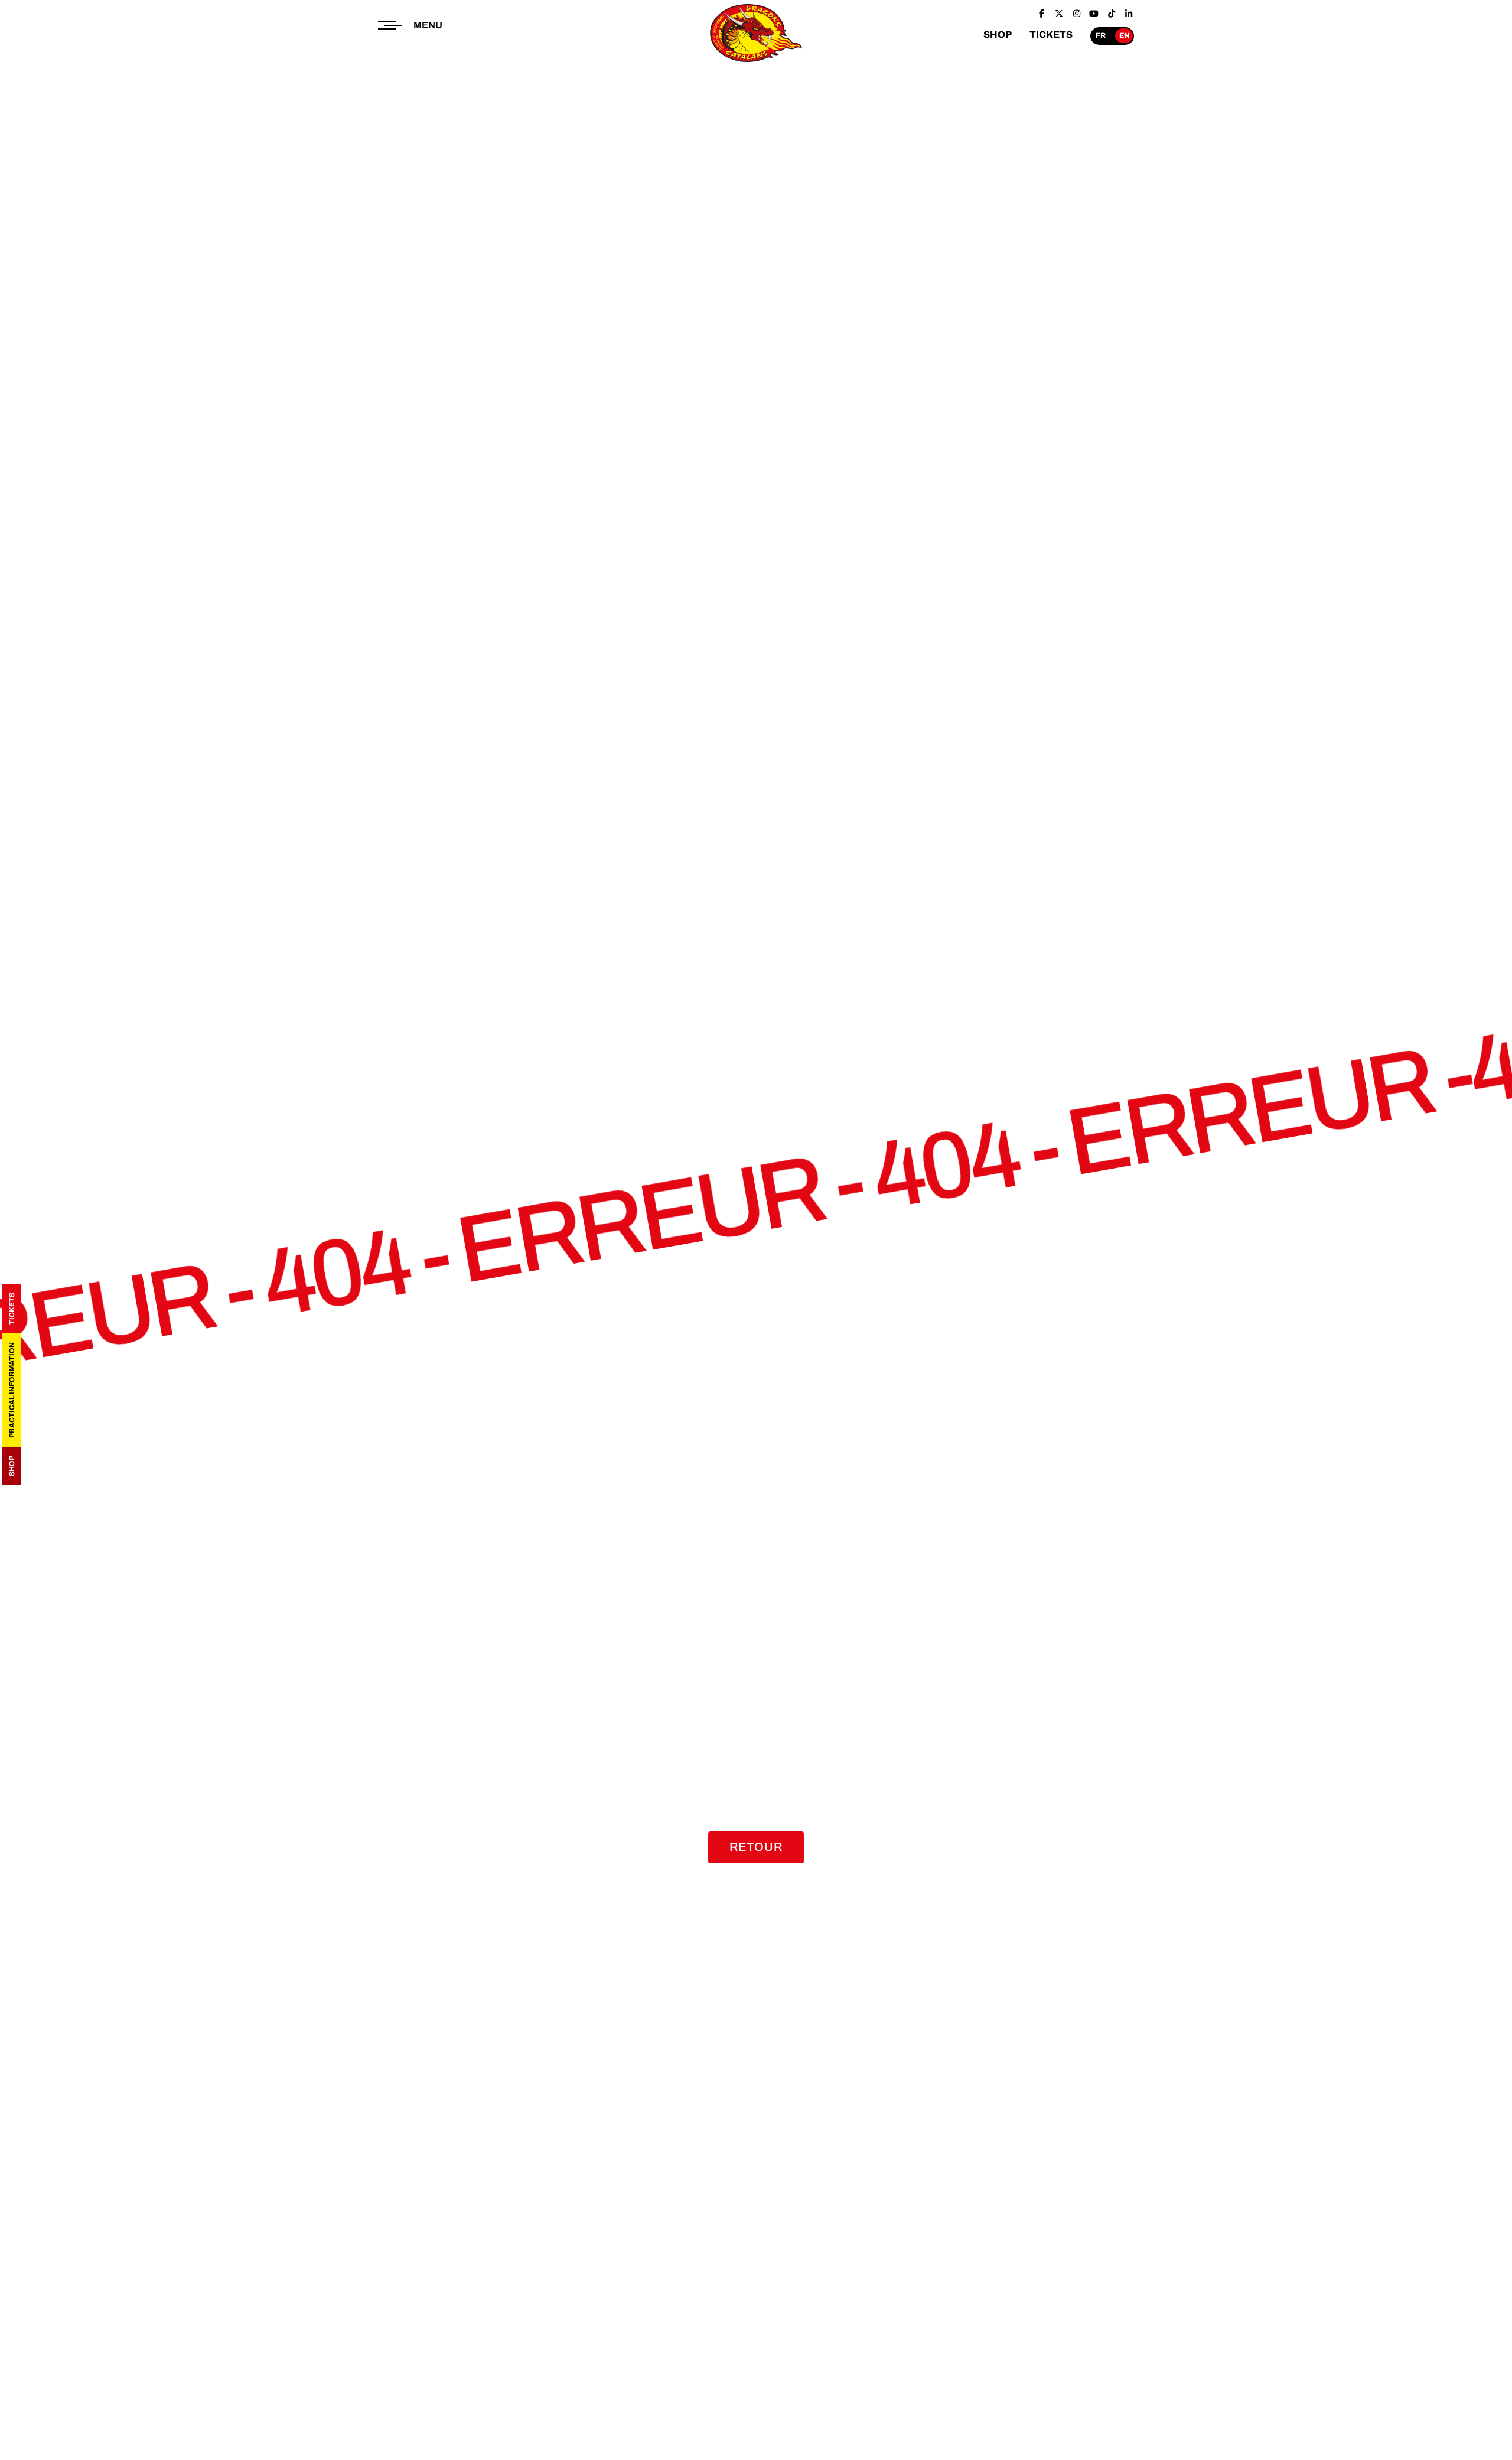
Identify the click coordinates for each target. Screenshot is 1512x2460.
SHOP (998, 35)
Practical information (12, 1390)
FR (1101, 35)
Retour (756, 1847)
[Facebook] (1042, 14)
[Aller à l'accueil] (756, 63)
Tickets (12, 1309)
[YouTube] (1094, 14)
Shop (12, 1466)
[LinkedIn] (1129, 14)
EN (1124, 35)
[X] (1060, 14)
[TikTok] (1112, 14)
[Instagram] (1077, 14)
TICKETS (1051, 35)
